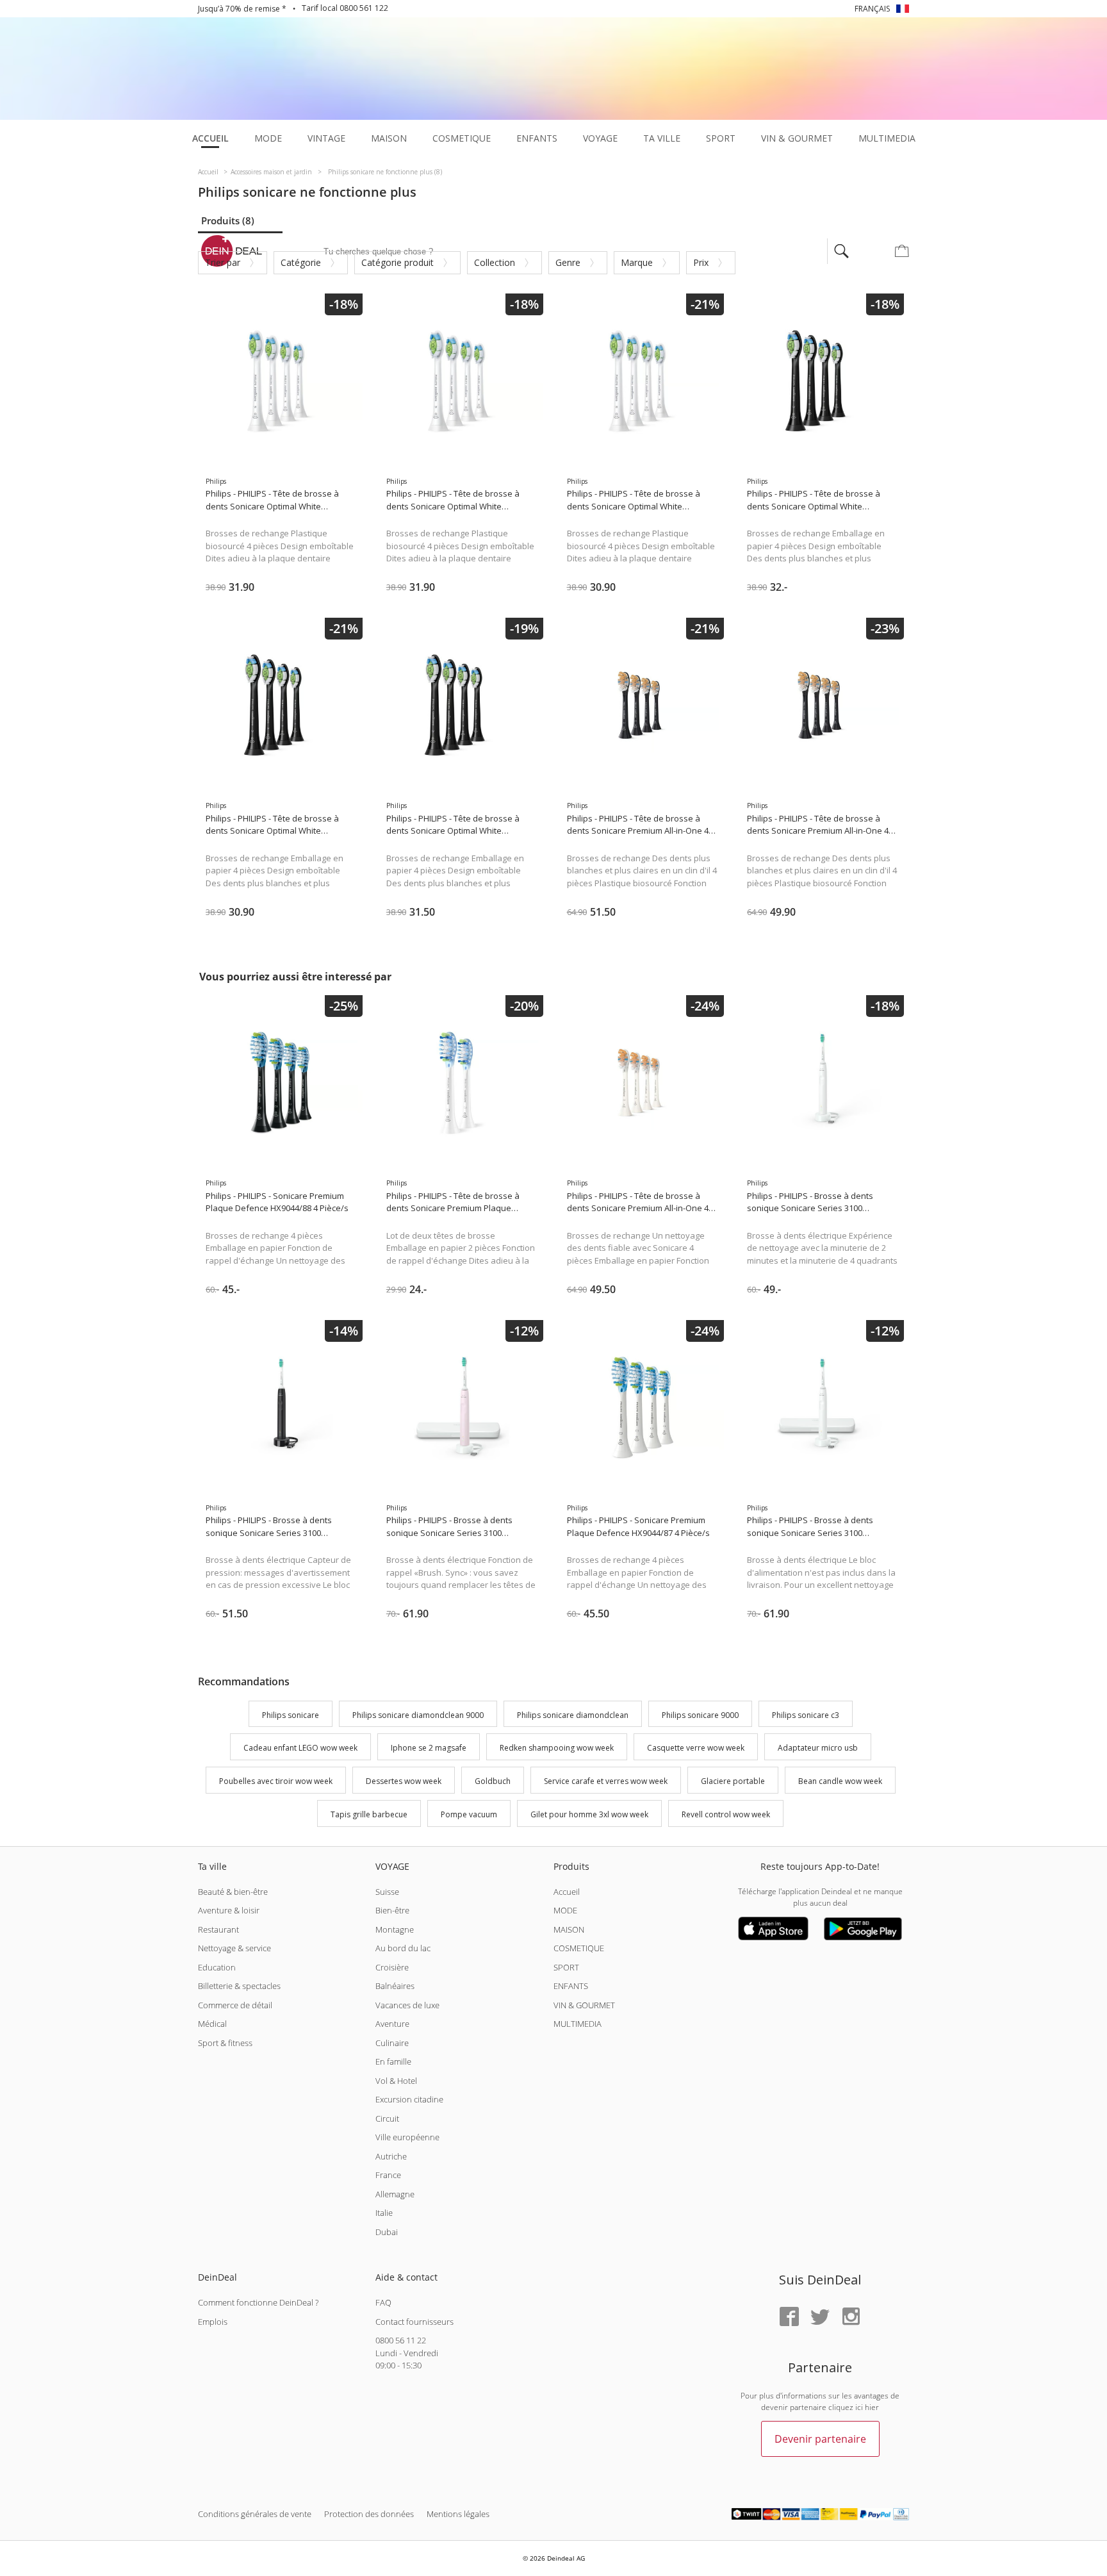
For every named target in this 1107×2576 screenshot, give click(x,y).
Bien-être (392, 1910)
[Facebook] (789, 2317)
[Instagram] (851, 2317)
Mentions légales (458, 2514)
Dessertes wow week (404, 1781)
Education (217, 1967)
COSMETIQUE (579, 1948)
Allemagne (395, 2194)
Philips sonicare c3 (806, 1715)
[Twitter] (820, 2317)
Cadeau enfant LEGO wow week (300, 1748)
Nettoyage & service (234, 1948)
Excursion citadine (409, 2099)
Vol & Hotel (396, 2081)
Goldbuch (493, 1781)
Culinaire (392, 2043)
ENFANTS (571, 1986)
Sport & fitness (225, 2043)
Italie (384, 2213)
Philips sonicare (291, 1715)
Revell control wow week (726, 1814)
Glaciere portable (733, 1781)
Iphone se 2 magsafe (429, 1748)
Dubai (387, 2232)
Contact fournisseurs (414, 2322)
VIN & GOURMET (584, 2005)
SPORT (566, 1967)
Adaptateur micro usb (818, 1748)
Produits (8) (228, 220)
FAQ (383, 2302)
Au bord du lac (403, 1948)
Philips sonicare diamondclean (573, 1715)
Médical (212, 2024)
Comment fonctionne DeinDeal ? (258, 2302)
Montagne (395, 1929)
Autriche (391, 2156)
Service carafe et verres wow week (606, 1781)
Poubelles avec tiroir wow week (276, 1781)
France (388, 2175)
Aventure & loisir (229, 1910)
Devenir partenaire (820, 2439)
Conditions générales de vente (255, 2514)
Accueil (567, 1892)
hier (872, 2407)
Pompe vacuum (469, 1814)
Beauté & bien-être (233, 1892)
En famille (393, 2061)
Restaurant (218, 1929)
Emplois (213, 2322)
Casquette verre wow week (696, 1748)
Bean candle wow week (840, 1781)
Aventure (392, 2024)
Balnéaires (395, 1986)
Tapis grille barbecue (369, 1814)
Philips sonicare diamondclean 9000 (418, 1715)
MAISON (569, 1929)
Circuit (387, 2118)
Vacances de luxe (407, 2005)
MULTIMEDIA (578, 2024)
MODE (565, 1910)
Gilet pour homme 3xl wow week (589, 1814)
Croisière (392, 1967)
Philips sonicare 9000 (700, 1715)
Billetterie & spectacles (239, 1986)
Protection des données (369, 2514)
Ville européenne (407, 2137)
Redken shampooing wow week (557, 1748)
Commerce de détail (235, 2005)
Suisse (387, 1892)
